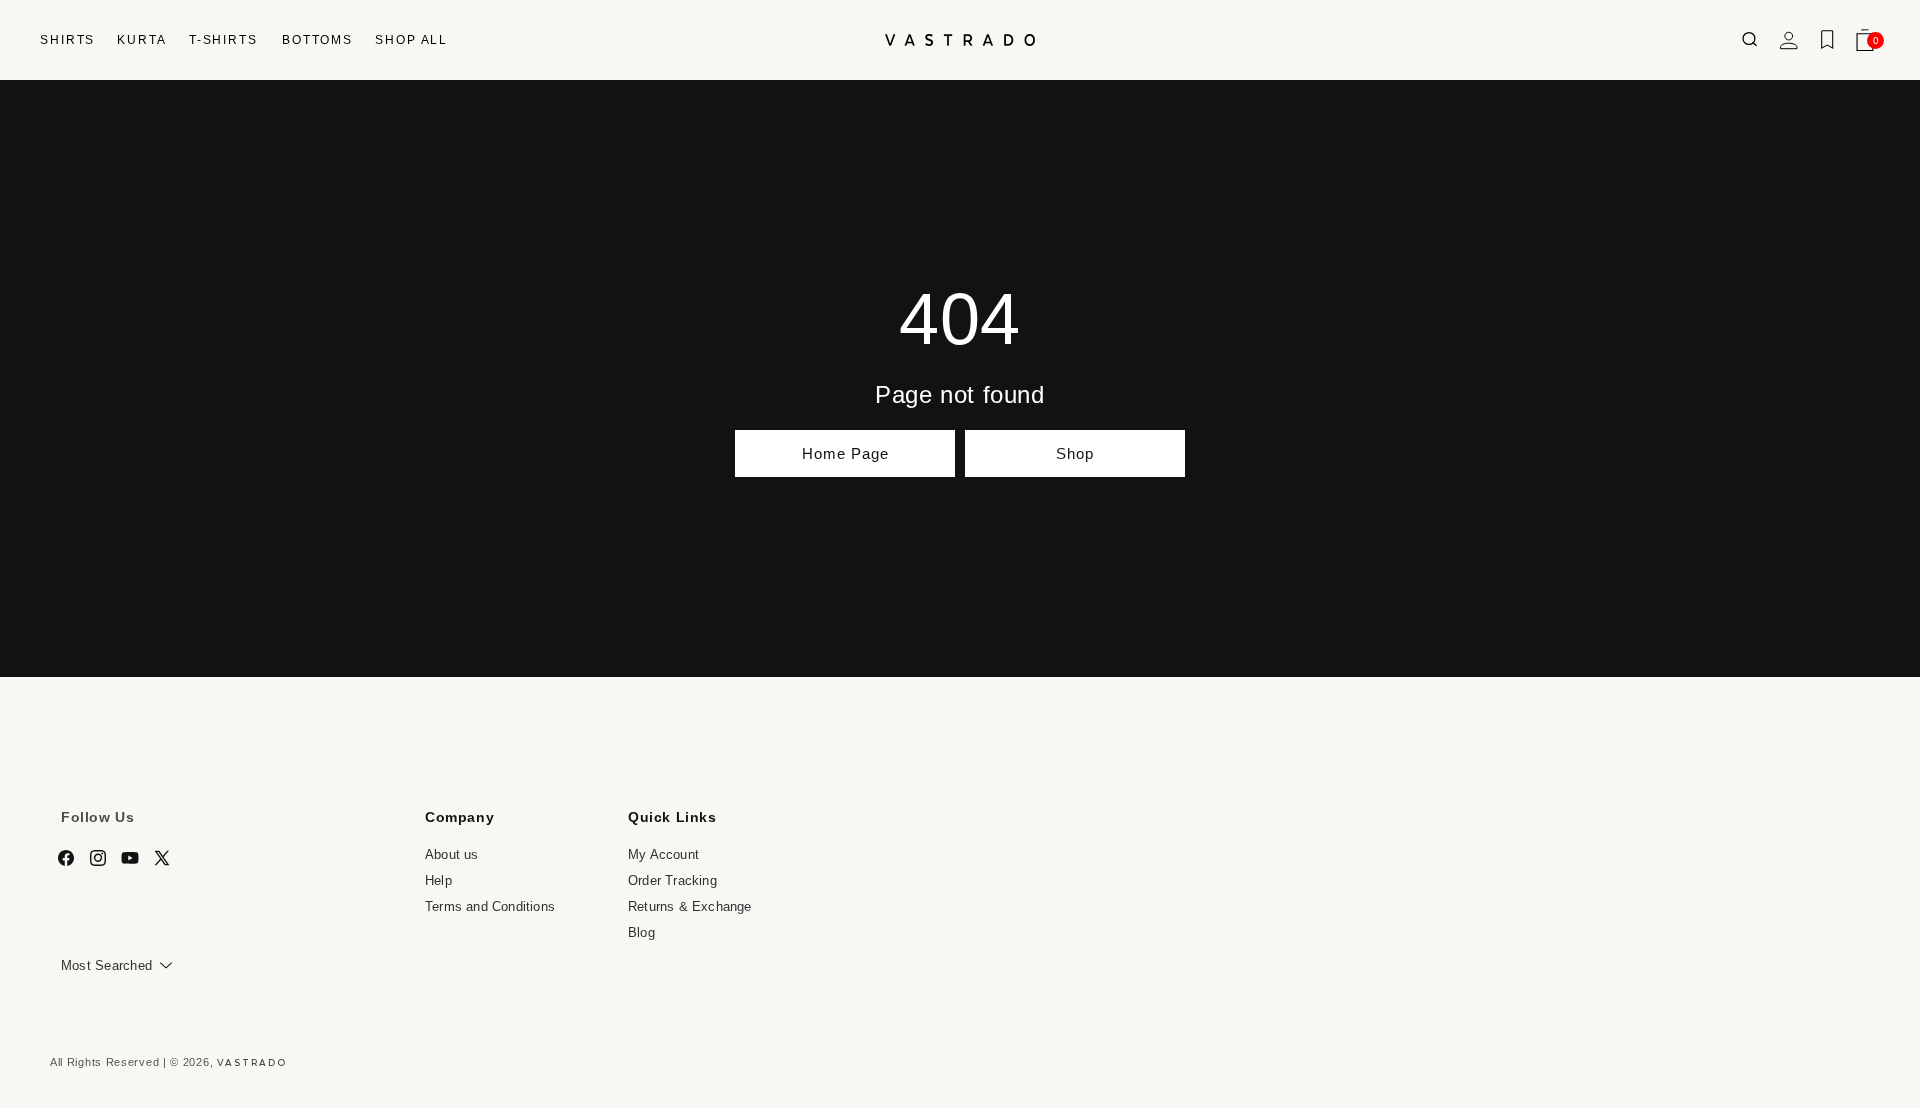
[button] (66, 40)
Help (438, 880)
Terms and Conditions (490, 905)
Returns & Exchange (690, 905)
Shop (1075, 453)
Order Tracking (672, 880)
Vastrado (252, 1062)
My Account (663, 854)
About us (452, 854)
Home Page (845, 453)
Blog (641, 931)
